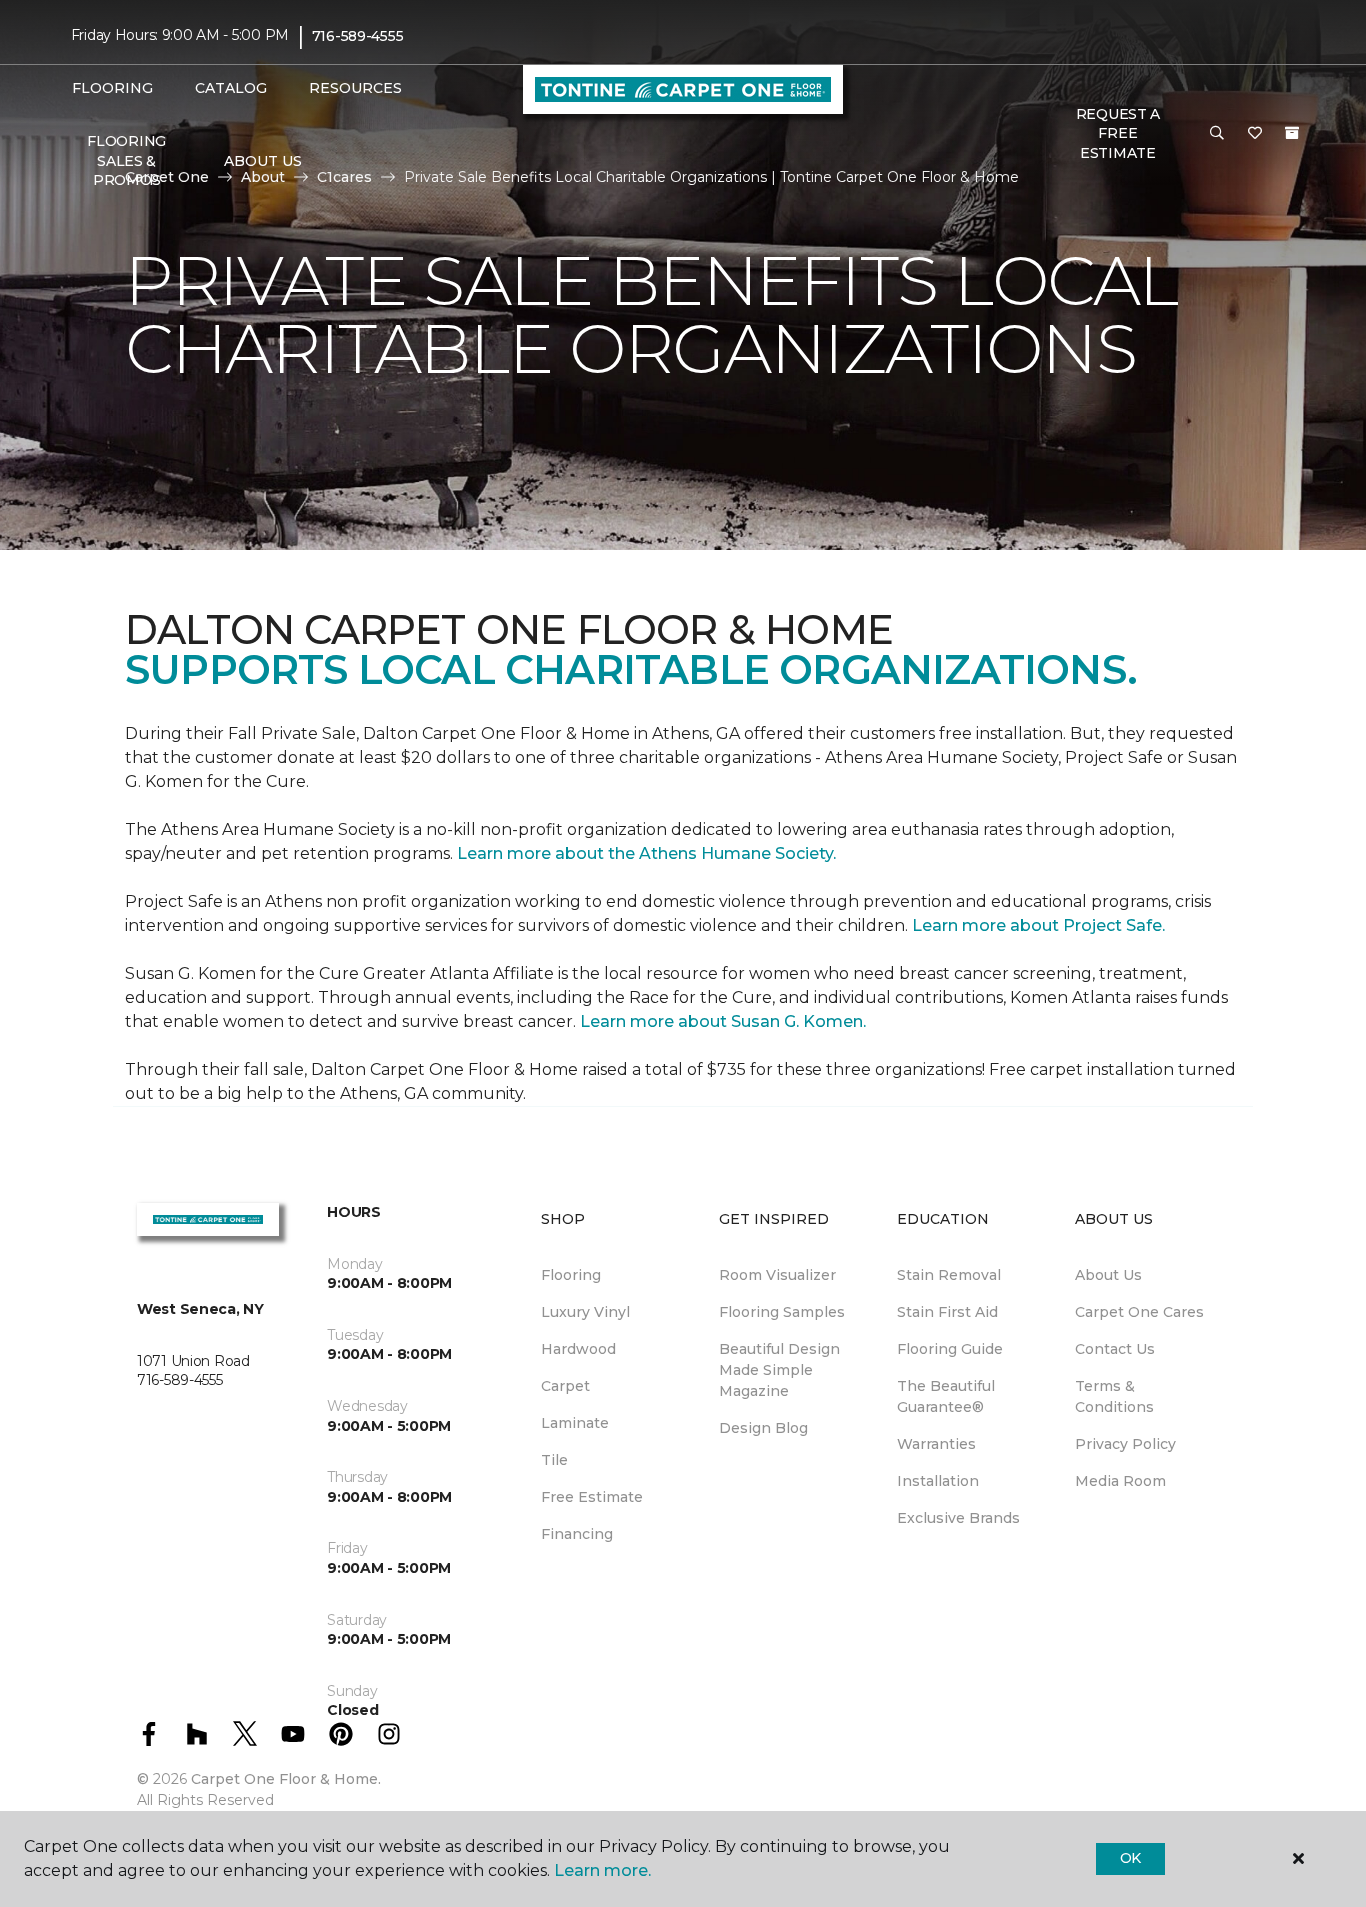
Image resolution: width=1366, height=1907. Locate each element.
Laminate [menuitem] (575, 1423)
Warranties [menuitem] (936, 1444)
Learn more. (602, 1870)
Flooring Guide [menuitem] (950, 1349)
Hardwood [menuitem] (578, 1349)
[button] (1217, 134)
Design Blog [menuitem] (763, 1428)
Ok (1130, 1858)
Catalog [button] (231, 88)
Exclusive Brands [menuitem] (958, 1518)
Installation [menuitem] (938, 1481)
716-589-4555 (358, 36)
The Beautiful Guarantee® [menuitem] (946, 1396)
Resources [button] (355, 88)
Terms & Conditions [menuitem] (1114, 1396)
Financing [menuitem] (577, 1534)
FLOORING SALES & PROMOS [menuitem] (126, 160)
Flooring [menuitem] (571, 1275)
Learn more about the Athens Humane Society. (648, 853)
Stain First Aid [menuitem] (947, 1312)
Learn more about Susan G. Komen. (723, 1021)
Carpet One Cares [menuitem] (1139, 1312)
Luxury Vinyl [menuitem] (585, 1312)
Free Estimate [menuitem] (592, 1497)
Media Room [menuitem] (1120, 1481)
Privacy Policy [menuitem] (1125, 1444)
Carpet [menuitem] (565, 1386)
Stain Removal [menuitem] (949, 1275)
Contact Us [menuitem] (1115, 1349)
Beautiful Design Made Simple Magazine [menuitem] (779, 1370)
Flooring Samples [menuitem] (782, 1312)
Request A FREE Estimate (1118, 133)
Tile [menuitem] (554, 1460)
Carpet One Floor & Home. (286, 1779)
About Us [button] (263, 161)
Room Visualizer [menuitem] (777, 1275)
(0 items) (1292, 133)
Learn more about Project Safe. (1038, 925)
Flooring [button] (112, 88)
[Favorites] (1255, 134)
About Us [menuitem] (1108, 1275)
